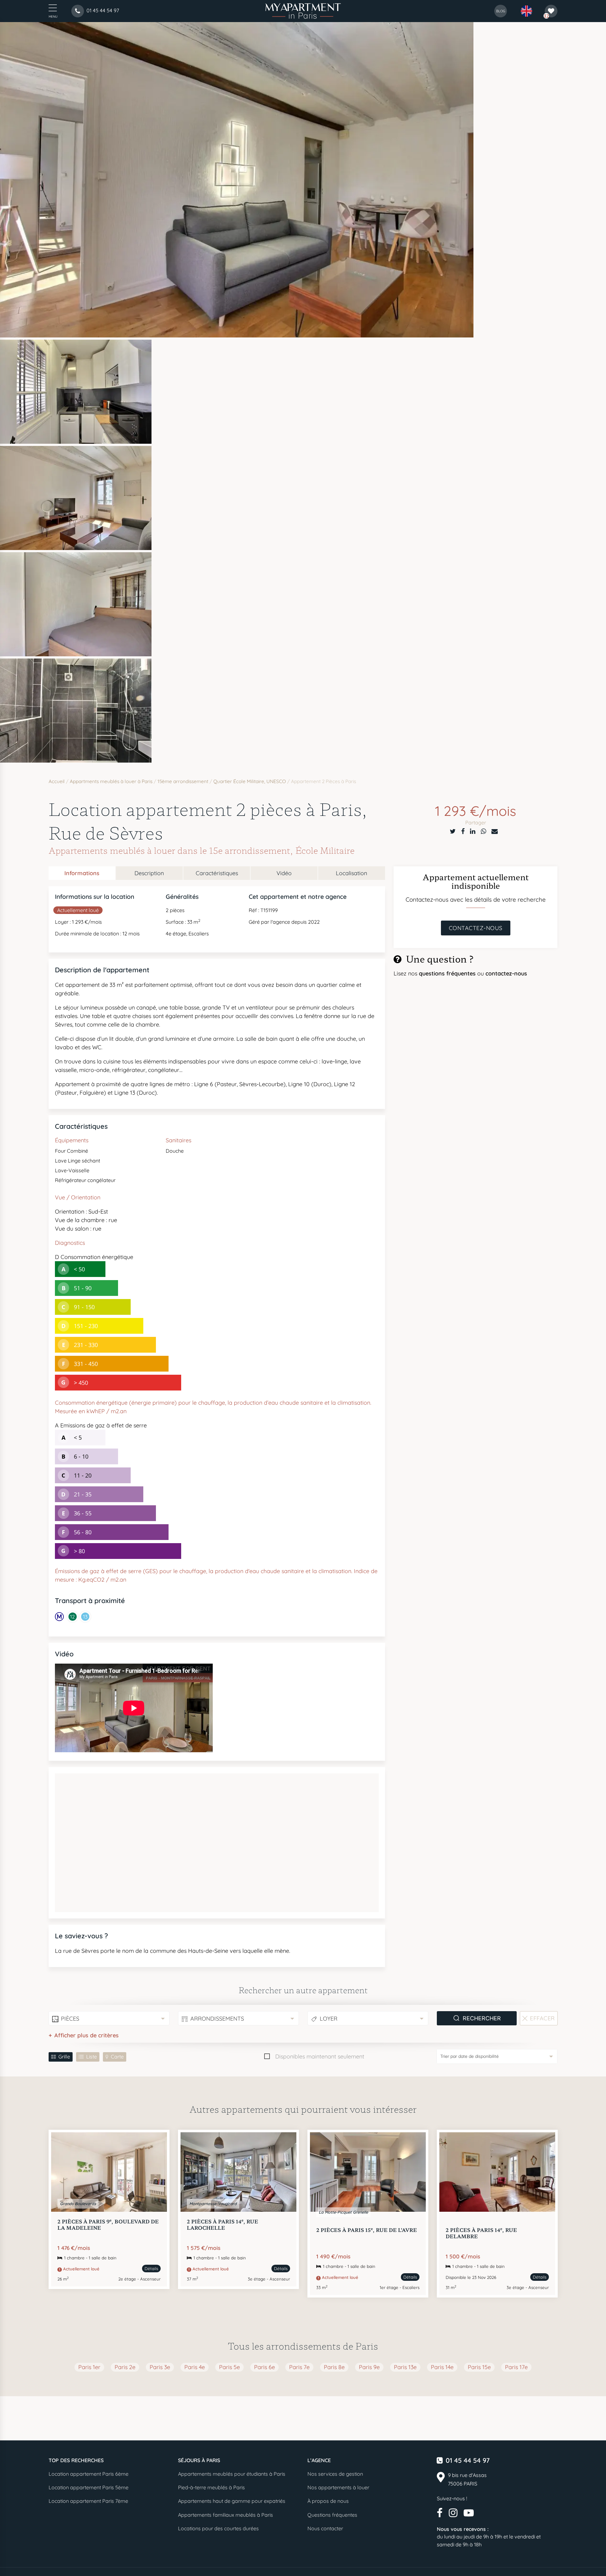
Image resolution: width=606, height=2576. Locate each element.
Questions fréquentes (332, 2515)
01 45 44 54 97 (468, 2460)
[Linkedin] (473, 831)
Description (149, 873)
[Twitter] (453, 831)
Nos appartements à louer (338, 2487)
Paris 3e (160, 2367)
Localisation (351, 873)
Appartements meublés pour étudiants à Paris (232, 2474)
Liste (92, 2057)
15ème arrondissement (183, 781)
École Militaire (325, 850)
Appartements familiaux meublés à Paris (226, 2515)
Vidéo (284, 873)
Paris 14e (442, 2367)
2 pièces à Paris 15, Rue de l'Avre (367, 2230)
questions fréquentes (448, 973)
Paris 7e (299, 2367)
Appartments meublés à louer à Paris (111, 781)
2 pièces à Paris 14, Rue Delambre (481, 2233)
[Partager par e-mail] (495, 831)
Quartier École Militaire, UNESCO (250, 781)
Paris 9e (369, 2367)
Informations (82, 873)
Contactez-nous (476, 928)
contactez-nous (506, 973)
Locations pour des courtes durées (218, 2528)
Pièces (70, 2019)
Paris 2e (125, 2367)
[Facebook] (463, 831)
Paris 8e (334, 2367)
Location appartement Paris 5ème (89, 2487)
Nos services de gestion (335, 2474)
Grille (64, 2057)
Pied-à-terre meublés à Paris (211, 2487)
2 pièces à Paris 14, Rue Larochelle (223, 2224)
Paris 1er (89, 2367)
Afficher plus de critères (86, 2035)
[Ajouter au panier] (155, 2144)
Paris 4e (195, 2367)
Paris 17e (516, 2367)
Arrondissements (217, 2019)
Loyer (329, 2019)
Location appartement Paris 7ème (88, 2501)
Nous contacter (325, 2528)
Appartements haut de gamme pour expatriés (232, 2501)
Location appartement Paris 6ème (89, 2474)
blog (501, 11)
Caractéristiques (217, 873)
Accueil (57, 781)
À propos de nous (328, 2501)
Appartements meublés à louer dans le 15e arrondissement (169, 850)
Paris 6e (264, 2367)
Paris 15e (479, 2367)
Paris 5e (229, 2367)
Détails (151, 2269)
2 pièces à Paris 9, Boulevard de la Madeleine (108, 2224)
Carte (117, 2057)
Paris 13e (405, 2367)
